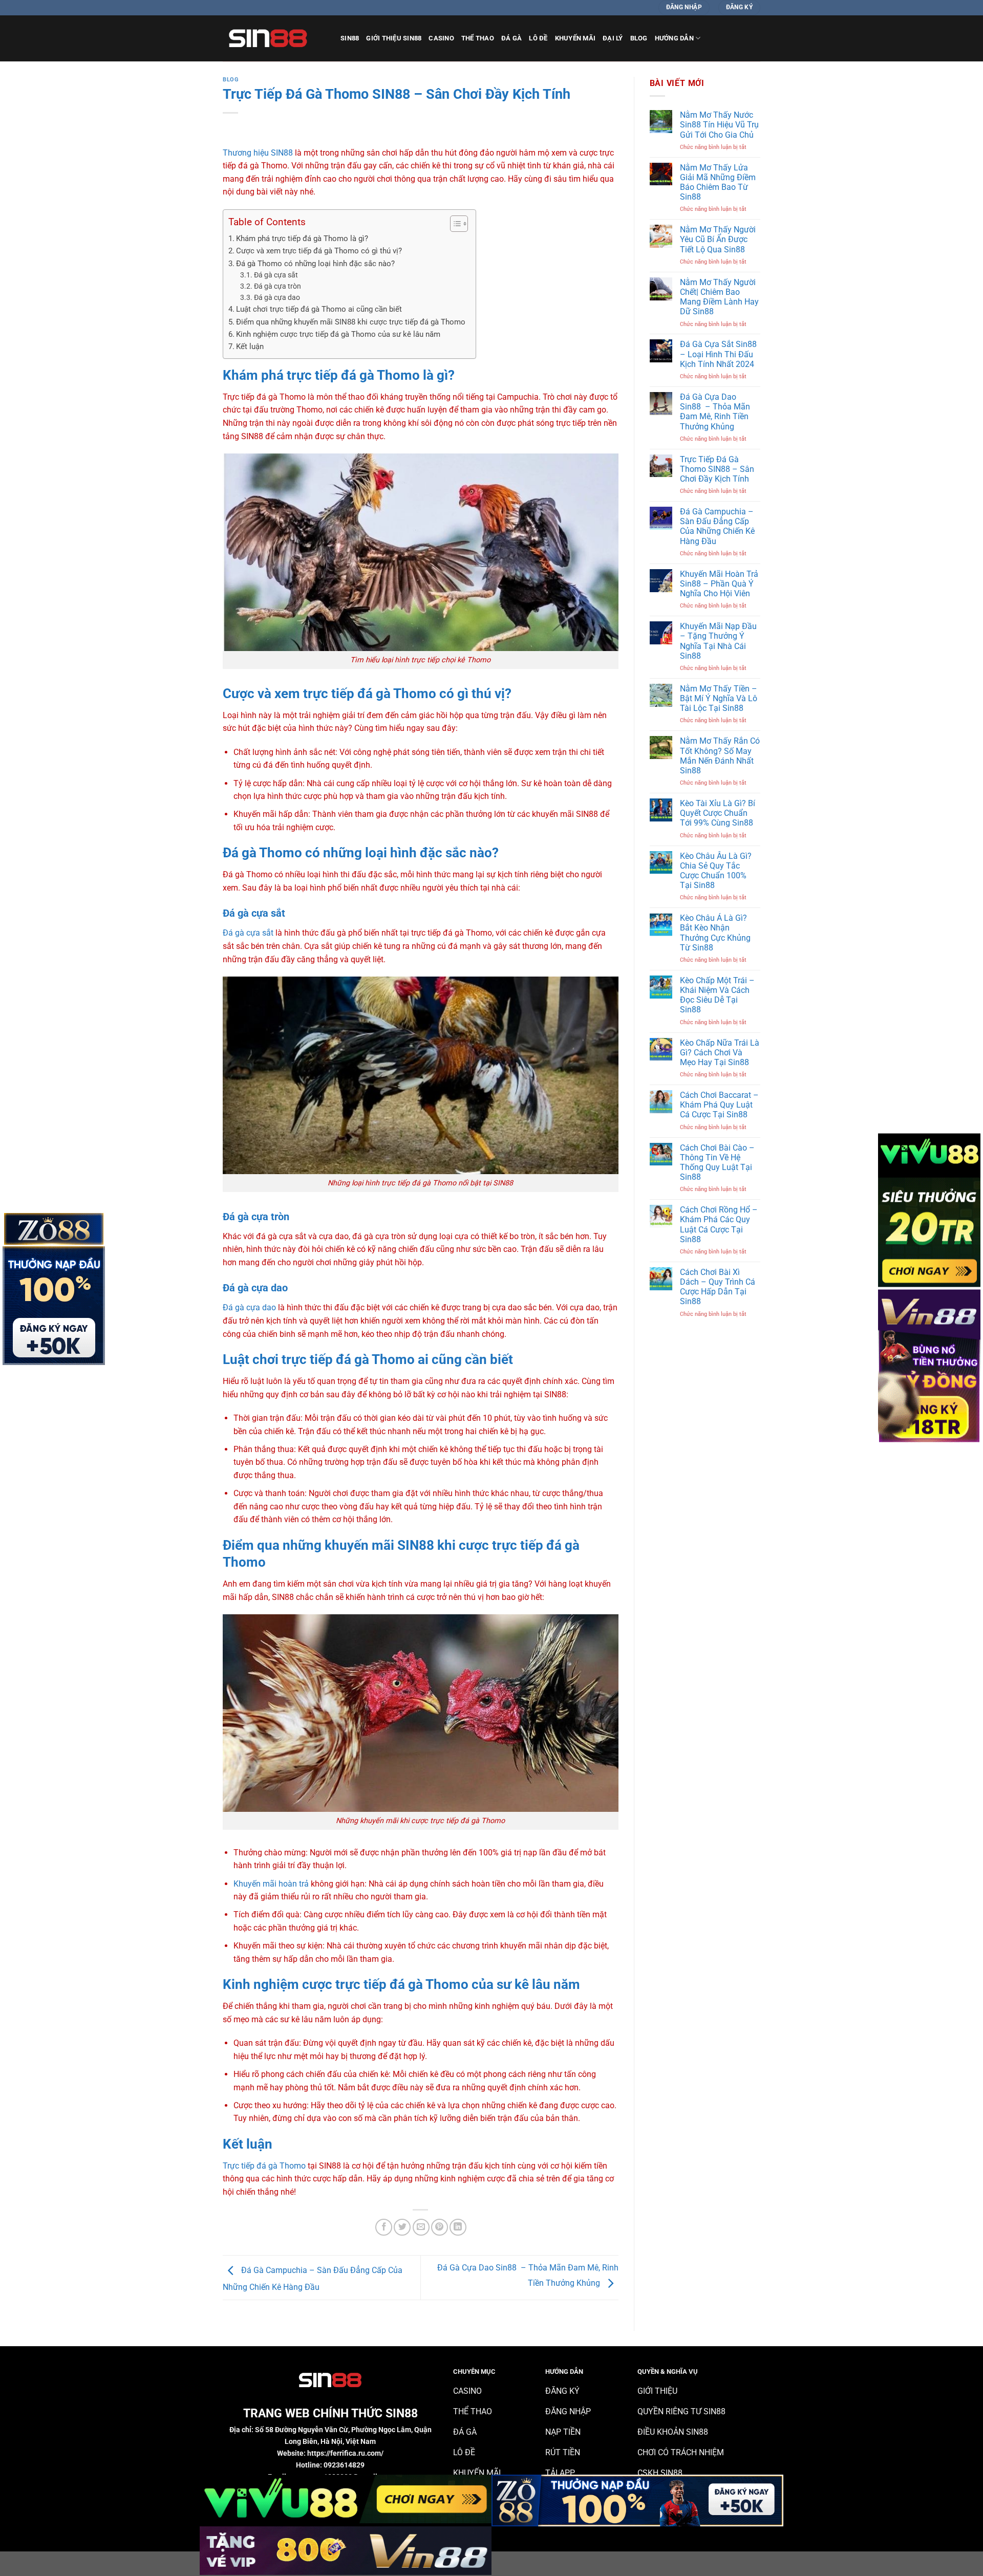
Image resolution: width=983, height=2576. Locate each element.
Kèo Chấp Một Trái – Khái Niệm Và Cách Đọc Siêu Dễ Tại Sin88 (717, 995)
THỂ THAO (478, 38)
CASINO (441, 38)
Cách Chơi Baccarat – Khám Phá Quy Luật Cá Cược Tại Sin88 (719, 1105)
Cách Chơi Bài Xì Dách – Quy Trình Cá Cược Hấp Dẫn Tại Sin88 (718, 1287)
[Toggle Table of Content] (454, 224)
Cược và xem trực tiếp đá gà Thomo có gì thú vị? (319, 251)
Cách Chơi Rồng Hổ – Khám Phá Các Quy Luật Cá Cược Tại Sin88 (719, 1225)
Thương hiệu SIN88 (258, 153)
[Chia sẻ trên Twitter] (402, 2227)
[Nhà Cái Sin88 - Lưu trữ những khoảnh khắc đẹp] (274, 38)
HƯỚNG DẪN (674, 38)
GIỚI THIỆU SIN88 (394, 38)
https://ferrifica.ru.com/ (345, 2453)
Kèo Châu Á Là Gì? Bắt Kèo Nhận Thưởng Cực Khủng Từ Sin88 (715, 933)
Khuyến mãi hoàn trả (271, 1884)
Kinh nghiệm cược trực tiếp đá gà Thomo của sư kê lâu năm (338, 334)
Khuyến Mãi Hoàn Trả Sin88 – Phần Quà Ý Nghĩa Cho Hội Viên (719, 584)
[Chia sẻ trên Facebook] (384, 2227)
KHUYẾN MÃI (575, 38)
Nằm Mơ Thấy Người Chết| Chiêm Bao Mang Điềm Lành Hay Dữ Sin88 (719, 297)
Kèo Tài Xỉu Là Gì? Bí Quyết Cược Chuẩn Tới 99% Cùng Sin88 (718, 813)
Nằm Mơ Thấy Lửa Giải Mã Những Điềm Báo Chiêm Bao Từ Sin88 (718, 182)
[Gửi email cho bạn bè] (421, 2227)
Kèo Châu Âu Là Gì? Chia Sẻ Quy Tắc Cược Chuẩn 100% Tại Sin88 (716, 871)
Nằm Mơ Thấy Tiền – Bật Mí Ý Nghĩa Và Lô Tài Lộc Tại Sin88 (719, 698)
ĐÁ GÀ (511, 38)
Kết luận (250, 347)
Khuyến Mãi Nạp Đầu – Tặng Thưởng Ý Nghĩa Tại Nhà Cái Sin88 (718, 641)
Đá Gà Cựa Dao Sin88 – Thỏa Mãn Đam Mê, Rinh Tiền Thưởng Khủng (715, 412)
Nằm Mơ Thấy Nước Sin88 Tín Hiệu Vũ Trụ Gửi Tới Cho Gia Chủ (719, 125)
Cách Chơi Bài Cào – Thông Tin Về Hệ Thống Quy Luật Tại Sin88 (717, 1163)
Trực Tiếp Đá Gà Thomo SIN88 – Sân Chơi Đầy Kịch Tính (717, 469)
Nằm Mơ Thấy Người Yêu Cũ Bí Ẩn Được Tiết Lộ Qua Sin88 (718, 239)
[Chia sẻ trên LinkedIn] (458, 2227)
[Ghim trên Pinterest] (440, 2227)
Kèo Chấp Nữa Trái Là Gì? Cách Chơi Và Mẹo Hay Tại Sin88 (720, 1053)
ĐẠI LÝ (613, 38)
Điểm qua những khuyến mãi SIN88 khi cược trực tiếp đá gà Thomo (351, 322)
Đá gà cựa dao (277, 297)
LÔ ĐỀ (538, 38)
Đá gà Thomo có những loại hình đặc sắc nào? (315, 264)
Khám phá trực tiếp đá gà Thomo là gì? (302, 239)
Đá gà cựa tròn (277, 286)
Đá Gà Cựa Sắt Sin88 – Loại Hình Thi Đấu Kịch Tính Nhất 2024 (718, 354)
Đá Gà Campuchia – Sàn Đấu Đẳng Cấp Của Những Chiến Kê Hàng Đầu (717, 526)
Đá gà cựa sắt (276, 275)
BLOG (639, 38)
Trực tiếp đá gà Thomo (264, 2166)
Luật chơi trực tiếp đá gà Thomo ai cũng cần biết (319, 309)
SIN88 (350, 38)
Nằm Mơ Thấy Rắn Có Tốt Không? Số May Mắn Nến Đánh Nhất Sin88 (720, 756)
